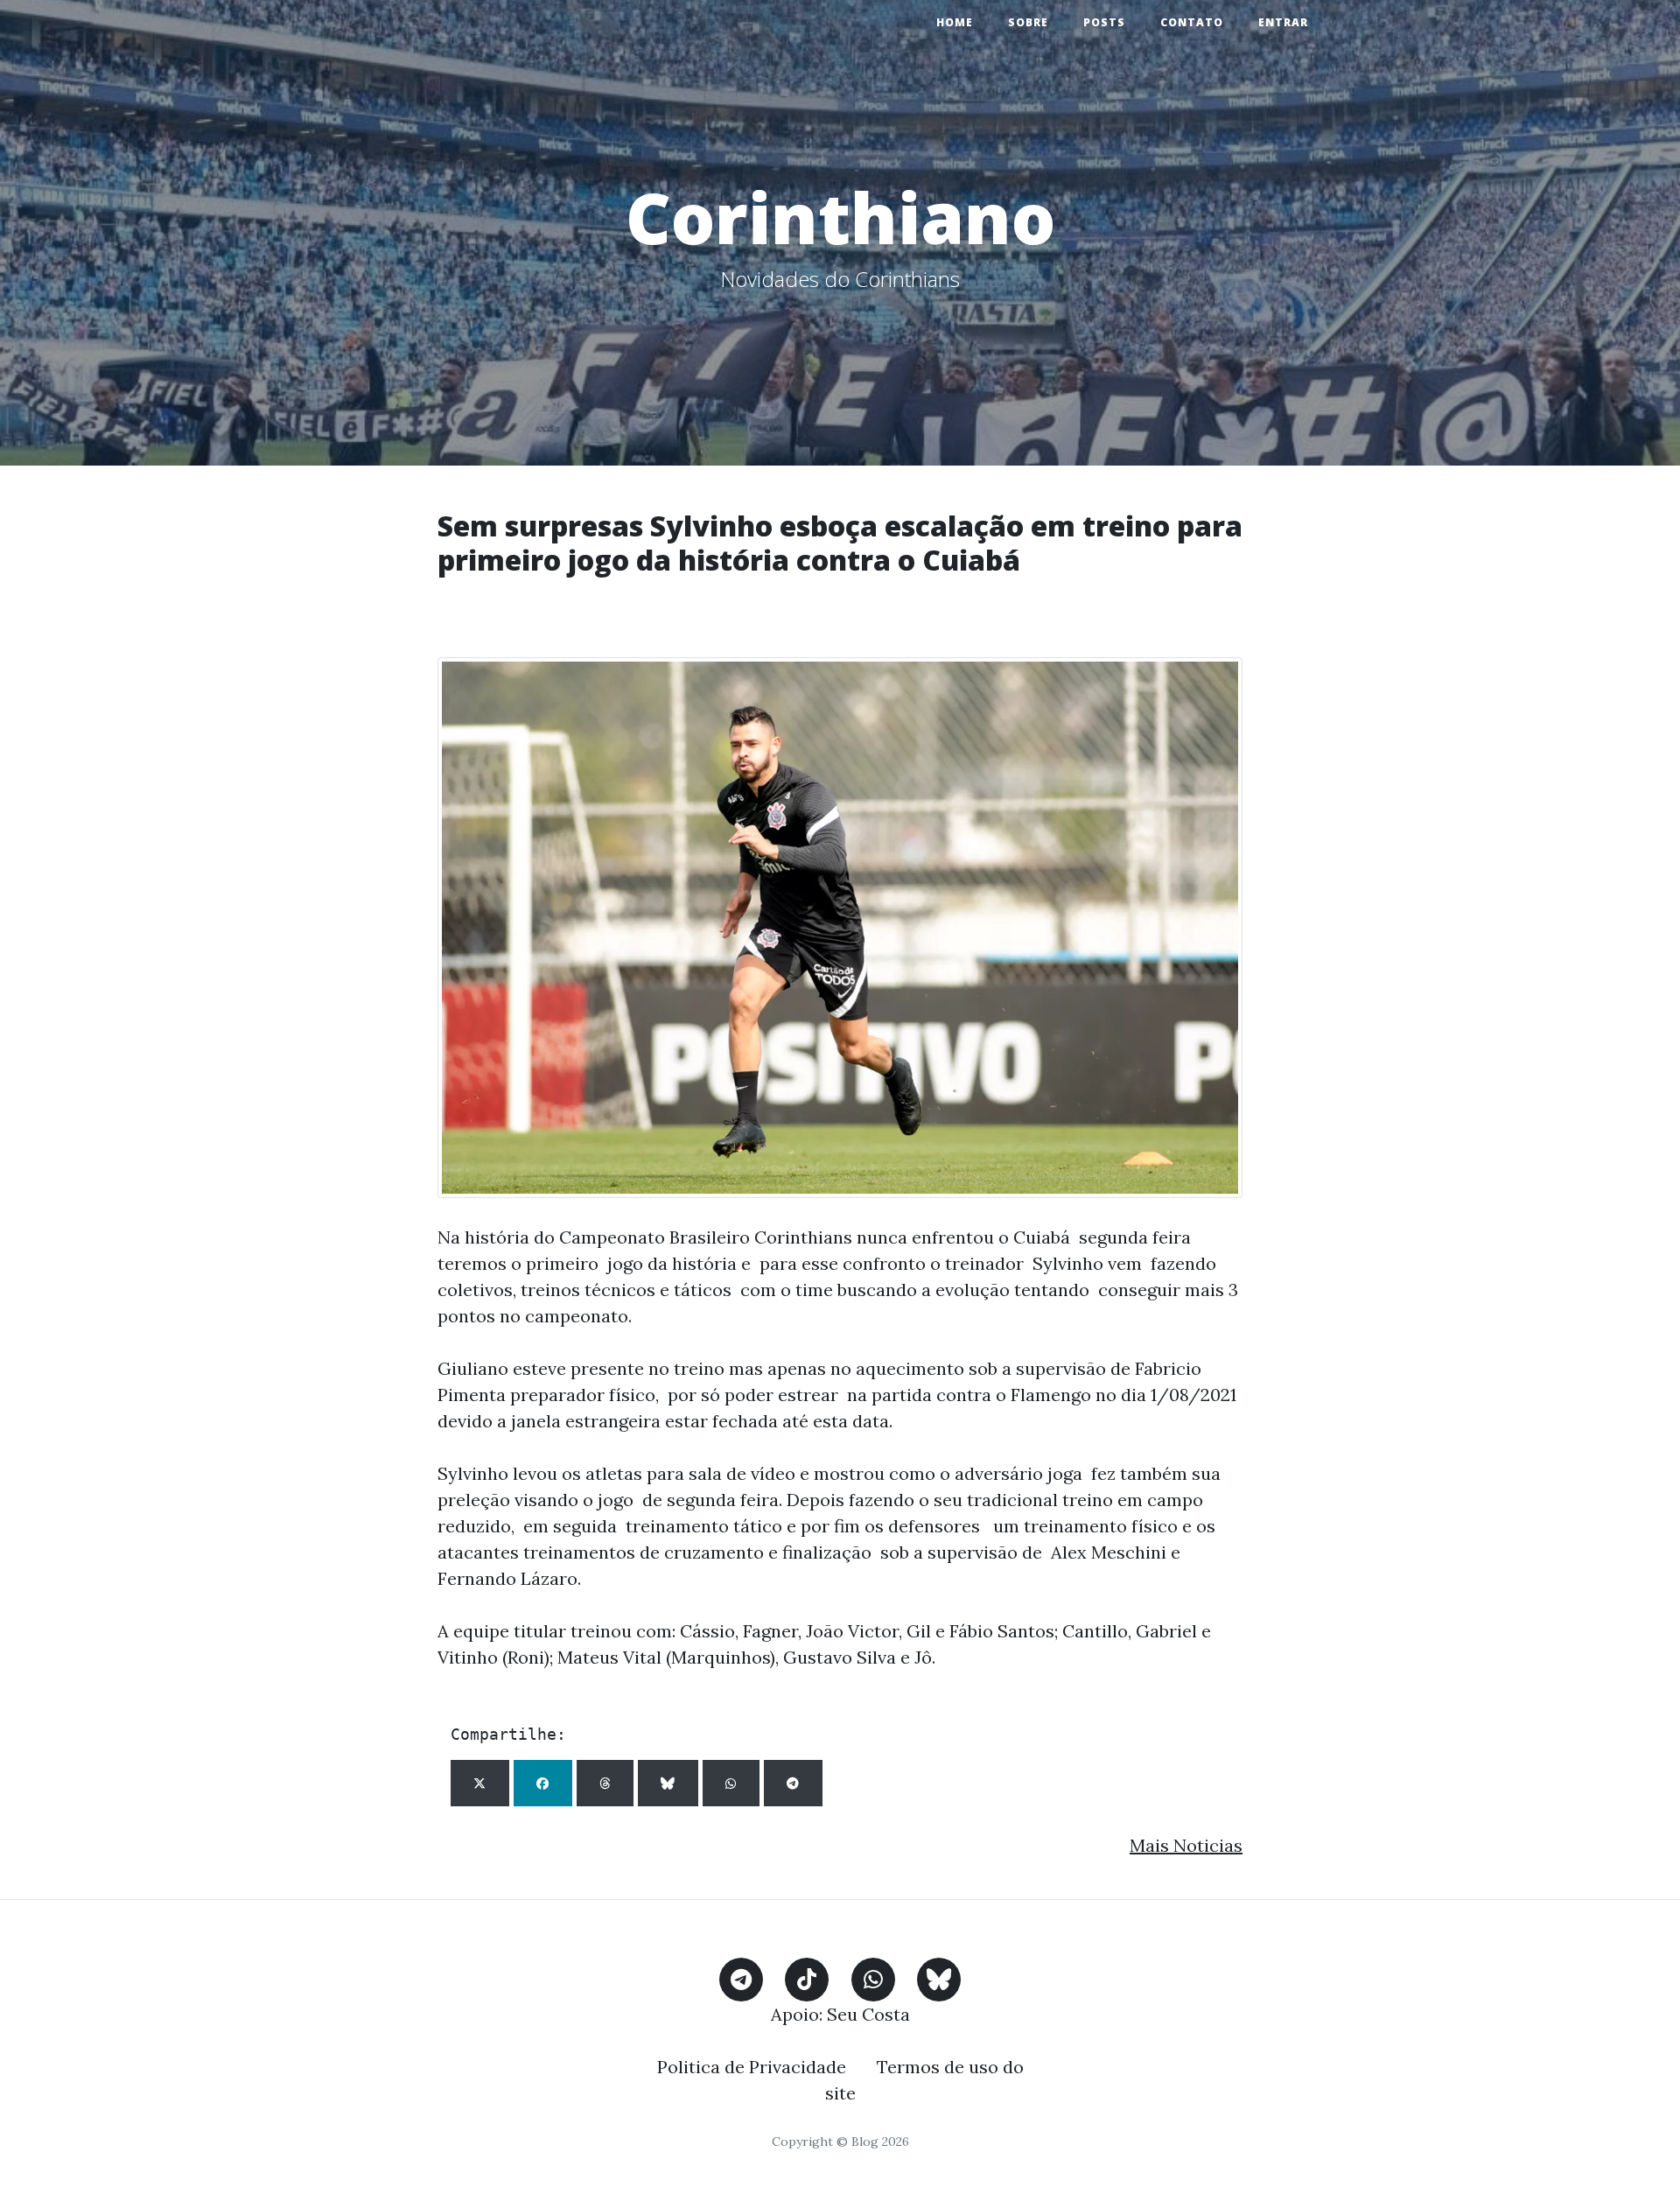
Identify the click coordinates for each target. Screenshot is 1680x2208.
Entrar (1283, 22)
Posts (1104, 22)
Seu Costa (868, 2014)
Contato (1192, 22)
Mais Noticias (1186, 1845)
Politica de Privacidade (752, 2067)
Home (955, 22)
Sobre (1028, 22)
